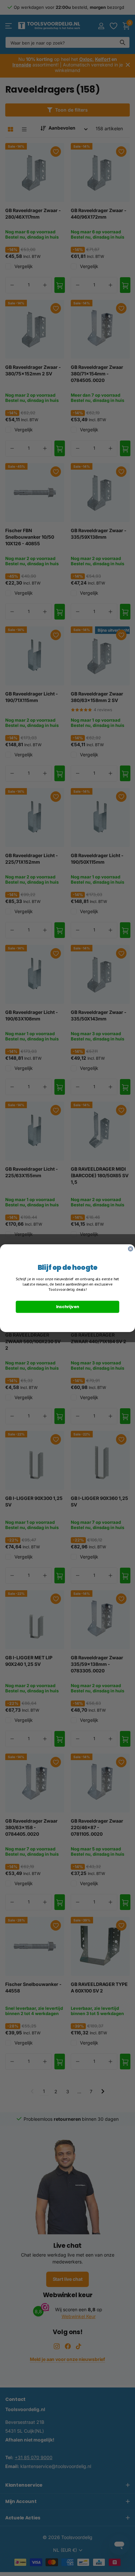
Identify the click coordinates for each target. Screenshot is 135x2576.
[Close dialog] (130, 1249)
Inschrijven (68, 1306)
